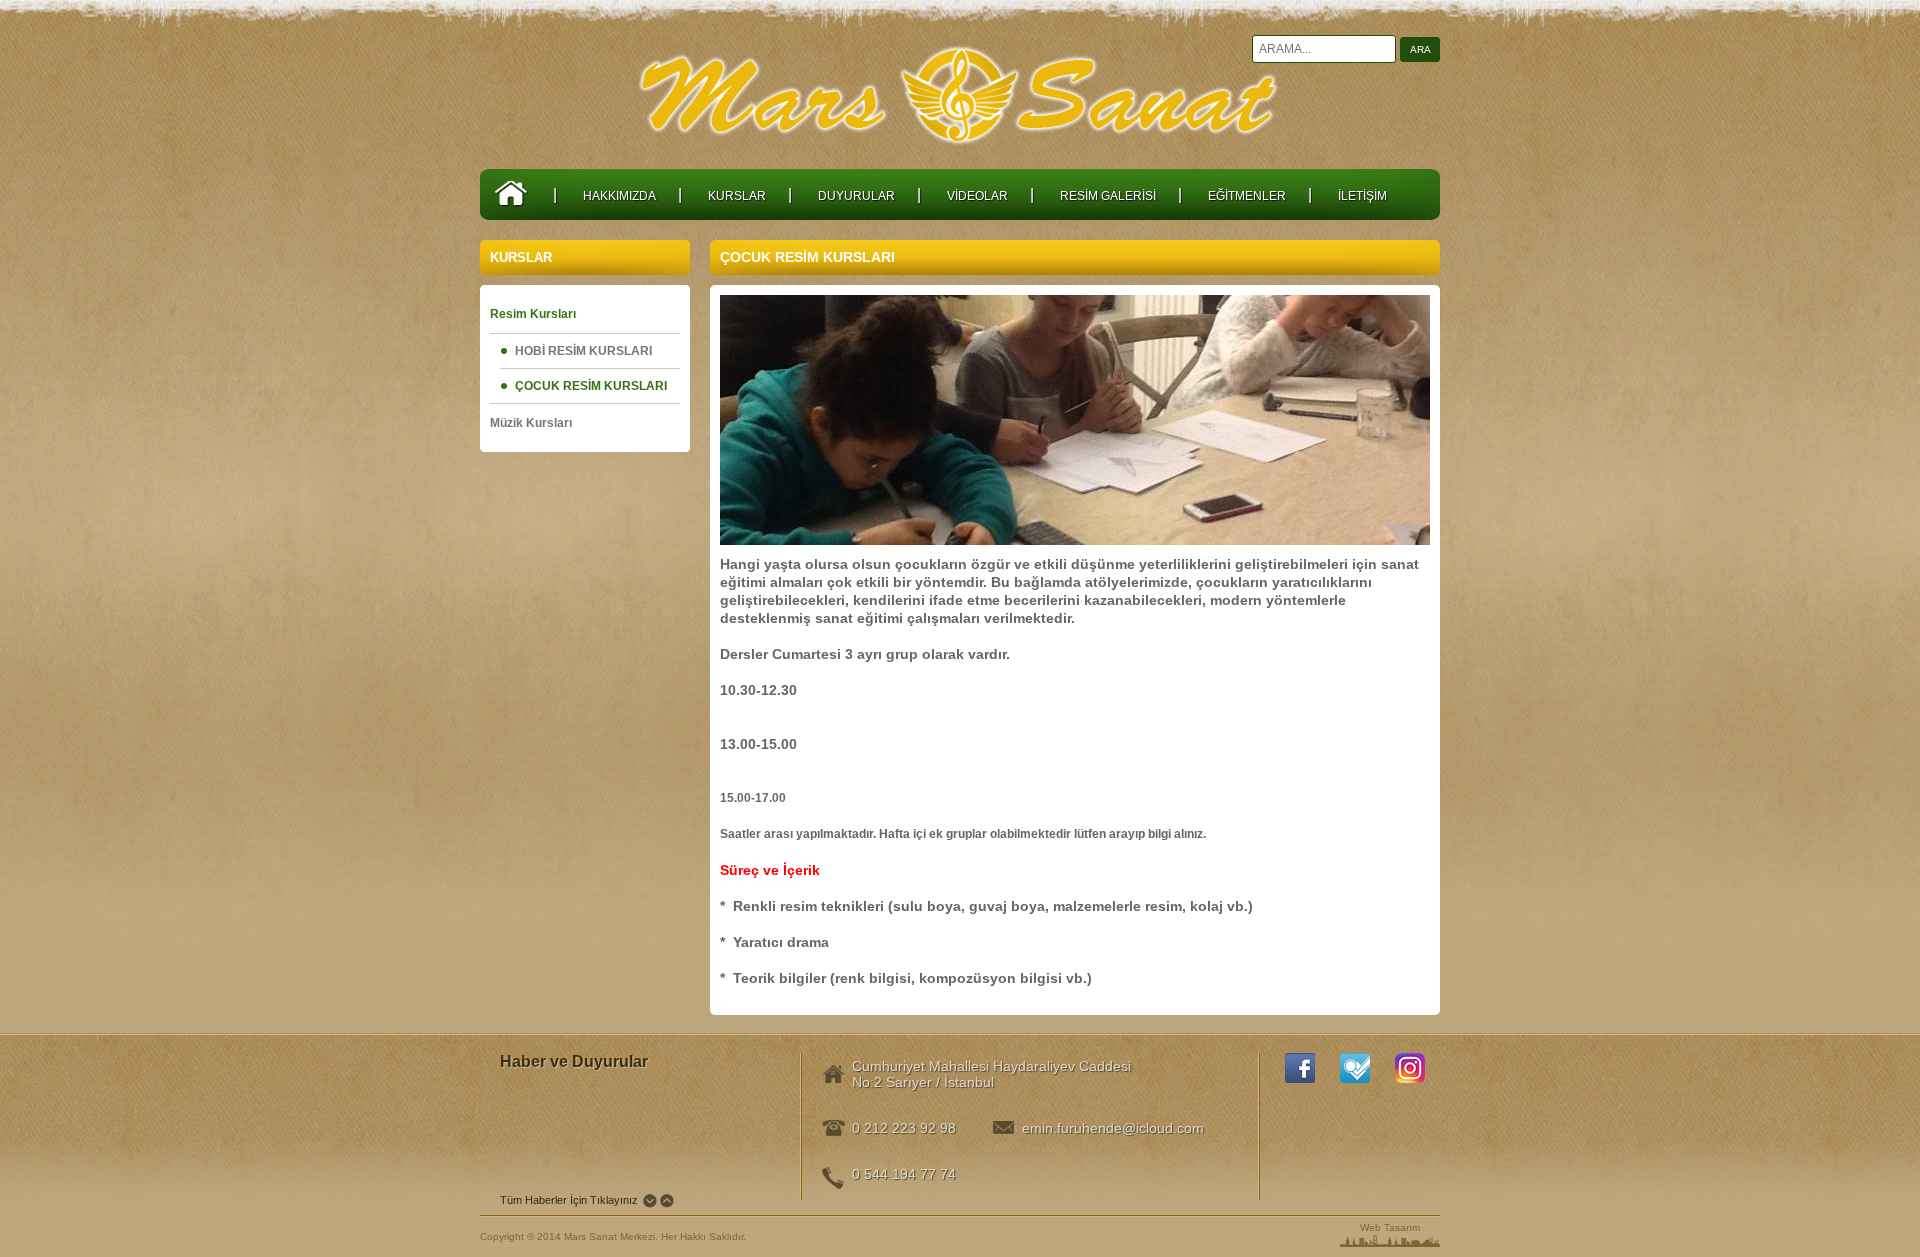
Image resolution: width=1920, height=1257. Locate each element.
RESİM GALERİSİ (1108, 196)
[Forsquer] (1355, 1068)
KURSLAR (737, 196)
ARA (1420, 49)
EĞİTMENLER (1247, 196)
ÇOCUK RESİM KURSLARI (591, 386)
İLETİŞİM (1362, 196)
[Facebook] (1300, 1068)
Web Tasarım (1390, 1227)
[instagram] (1410, 1068)
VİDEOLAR (977, 196)
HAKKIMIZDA (619, 196)
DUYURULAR (856, 196)
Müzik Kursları (531, 423)
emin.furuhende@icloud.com (1107, 1128)
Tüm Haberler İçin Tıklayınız (569, 1200)
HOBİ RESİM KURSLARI (583, 351)
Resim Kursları (533, 314)
